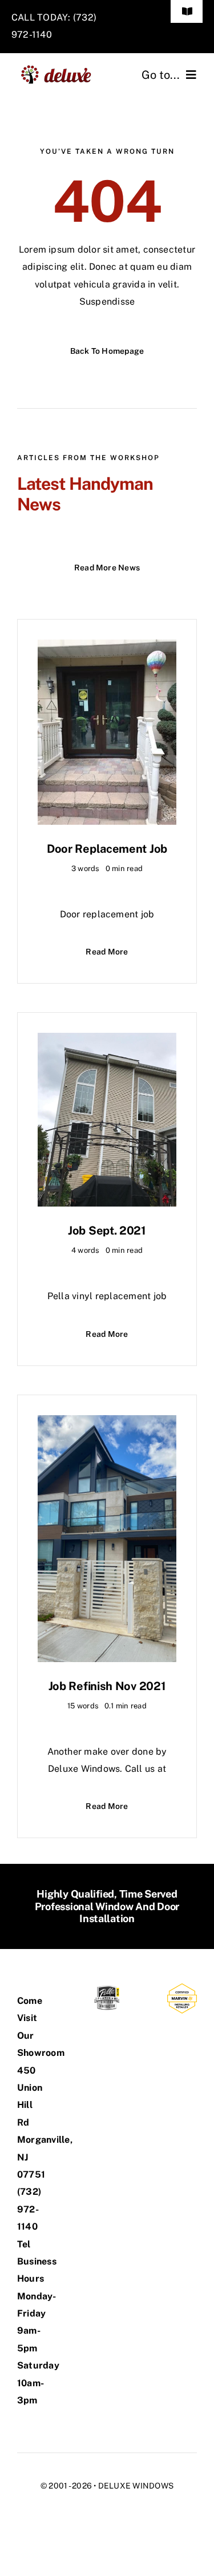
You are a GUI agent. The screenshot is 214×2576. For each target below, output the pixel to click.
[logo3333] (60, 69)
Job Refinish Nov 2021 (107, 1686)
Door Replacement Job (107, 849)
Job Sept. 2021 (107, 1231)
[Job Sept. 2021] (107, 1041)
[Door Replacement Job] (107, 648)
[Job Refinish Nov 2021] (107, 1423)
